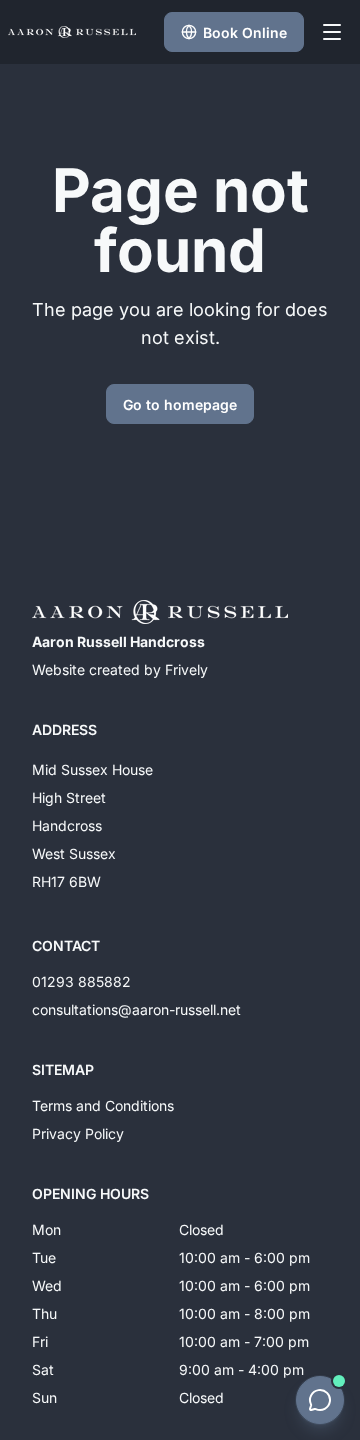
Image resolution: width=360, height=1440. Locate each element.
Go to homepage (180, 404)
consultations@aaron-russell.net (136, 1009)
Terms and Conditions (103, 1105)
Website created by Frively (120, 669)
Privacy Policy (78, 1133)
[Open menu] (332, 32)
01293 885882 (81, 981)
